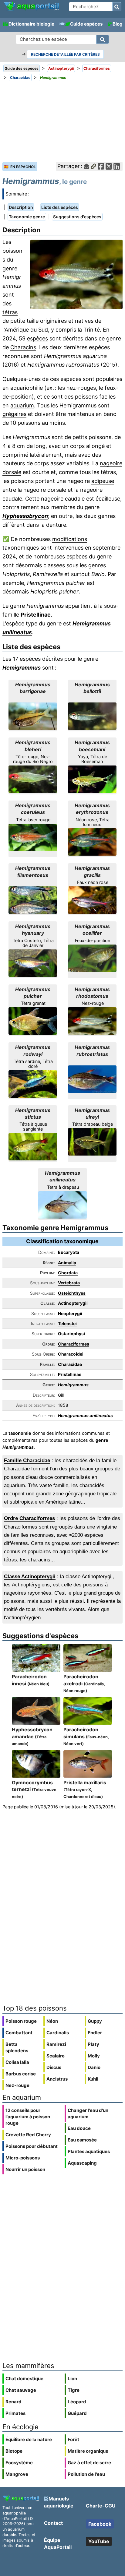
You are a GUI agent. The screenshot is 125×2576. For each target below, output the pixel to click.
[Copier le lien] (93, 166)
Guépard (77, 2413)
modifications (70, 539)
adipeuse (103, 481)
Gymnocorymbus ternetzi (34, 1789)
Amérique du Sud (26, 330)
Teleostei (67, 1323)
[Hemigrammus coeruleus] (33, 837)
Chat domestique (24, 2379)
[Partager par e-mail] (86, 166)
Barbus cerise (21, 2074)
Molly (94, 2056)
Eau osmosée (82, 2140)
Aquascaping (82, 2163)
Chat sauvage (21, 2390)
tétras (10, 312)
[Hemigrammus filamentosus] (33, 900)
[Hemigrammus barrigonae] (33, 716)
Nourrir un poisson (25, 2169)
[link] (31, 6)
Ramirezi (56, 2044)
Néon (52, 2021)
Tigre (74, 2390)
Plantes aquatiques (89, 2151)
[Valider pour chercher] (117, 7)
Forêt (73, 2439)
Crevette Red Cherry (28, 2135)
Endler (95, 2033)
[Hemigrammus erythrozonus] (92, 842)
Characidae (70, 1364)
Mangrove (17, 2474)
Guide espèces (86, 24)
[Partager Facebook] (101, 166)
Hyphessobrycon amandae (32, 1736)
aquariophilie (27, 388)
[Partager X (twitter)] (109, 166)
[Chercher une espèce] (103, 39)
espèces (37, 338)
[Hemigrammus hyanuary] (33, 963)
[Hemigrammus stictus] (33, 1147)
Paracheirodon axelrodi (84, 1683)
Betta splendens (17, 2047)
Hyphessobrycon (25, 516)
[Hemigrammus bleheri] (33, 779)
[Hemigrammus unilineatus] (62, 1205)
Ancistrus (57, 2079)
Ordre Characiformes (29, 1518)
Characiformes (74, 1344)
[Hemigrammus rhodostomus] (92, 1021)
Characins (23, 347)
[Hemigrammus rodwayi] (33, 1084)
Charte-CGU (101, 2506)
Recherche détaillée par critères (65, 54)
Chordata (68, 1273)
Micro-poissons (23, 2158)
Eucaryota (69, 1252)
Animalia (67, 1263)
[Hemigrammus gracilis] (92, 900)
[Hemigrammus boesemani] (92, 779)
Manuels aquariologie (59, 2502)
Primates (15, 2413)
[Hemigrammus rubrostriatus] (92, 1079)
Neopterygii (70, 1313)
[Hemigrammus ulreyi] (92, 1142)
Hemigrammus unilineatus (85, 1415)
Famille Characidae (27, 1460)
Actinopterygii (73, 1303)
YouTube (99, 2541)
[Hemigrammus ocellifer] (92, 958)
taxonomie (20, 1433)
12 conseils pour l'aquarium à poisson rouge (28, 2117)
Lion (72, 2379)
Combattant (19, 2033)
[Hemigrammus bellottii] (92, 716)
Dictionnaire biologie (31, 24)
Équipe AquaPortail (58, 2543)
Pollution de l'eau (86, 2474)
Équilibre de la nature (29, 2439)
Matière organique (88, 2451)
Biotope (14, 2451)
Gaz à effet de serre (89, 2463)
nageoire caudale (63, 499)
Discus (54, 2067)
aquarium (22, 405)
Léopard (77, 2402)
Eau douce (79, 2128)
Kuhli (93, 2079)
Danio (94, 2067)
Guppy (95, 2021)
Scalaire (56, 2056)
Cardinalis (58, 2033)
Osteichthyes (72, 1293)
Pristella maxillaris (85, 1789)
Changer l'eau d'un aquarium (88, 2113)
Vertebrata (69, 1283)
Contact (53, 2523)
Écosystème (19, 2463)
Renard (14, 2402)
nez (71, 388)
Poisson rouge (21, 2021)
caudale (12, 499)
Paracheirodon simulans (86, 1736)
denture (56, 525)
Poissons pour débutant (32, 2146)
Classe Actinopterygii (30, 1577)
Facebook (100, 2524)
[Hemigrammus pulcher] (33, 1021)
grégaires (14, 414)
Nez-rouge (17, 2085)
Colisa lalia (17, 2062)
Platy (93, 2044)
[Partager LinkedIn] (117, 166)
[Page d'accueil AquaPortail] (31, 10)
